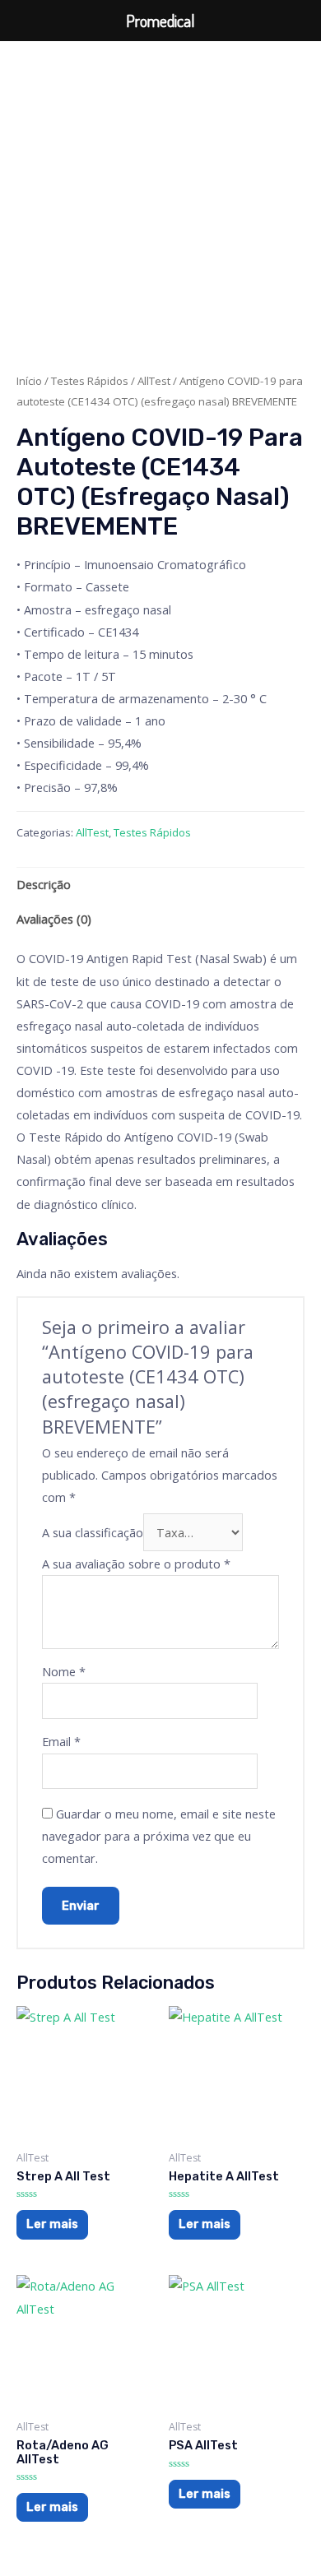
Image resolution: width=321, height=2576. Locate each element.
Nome (64, 1671)
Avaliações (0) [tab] (54, 919)
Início (29, 381)
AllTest (154, 381)
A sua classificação (93, 1532)
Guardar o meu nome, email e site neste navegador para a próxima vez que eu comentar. (159, 1836)
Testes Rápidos (90, 381)
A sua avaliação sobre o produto (136, 1564)
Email (61, 1741)
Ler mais (52, 2224)
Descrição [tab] (44, 884)
